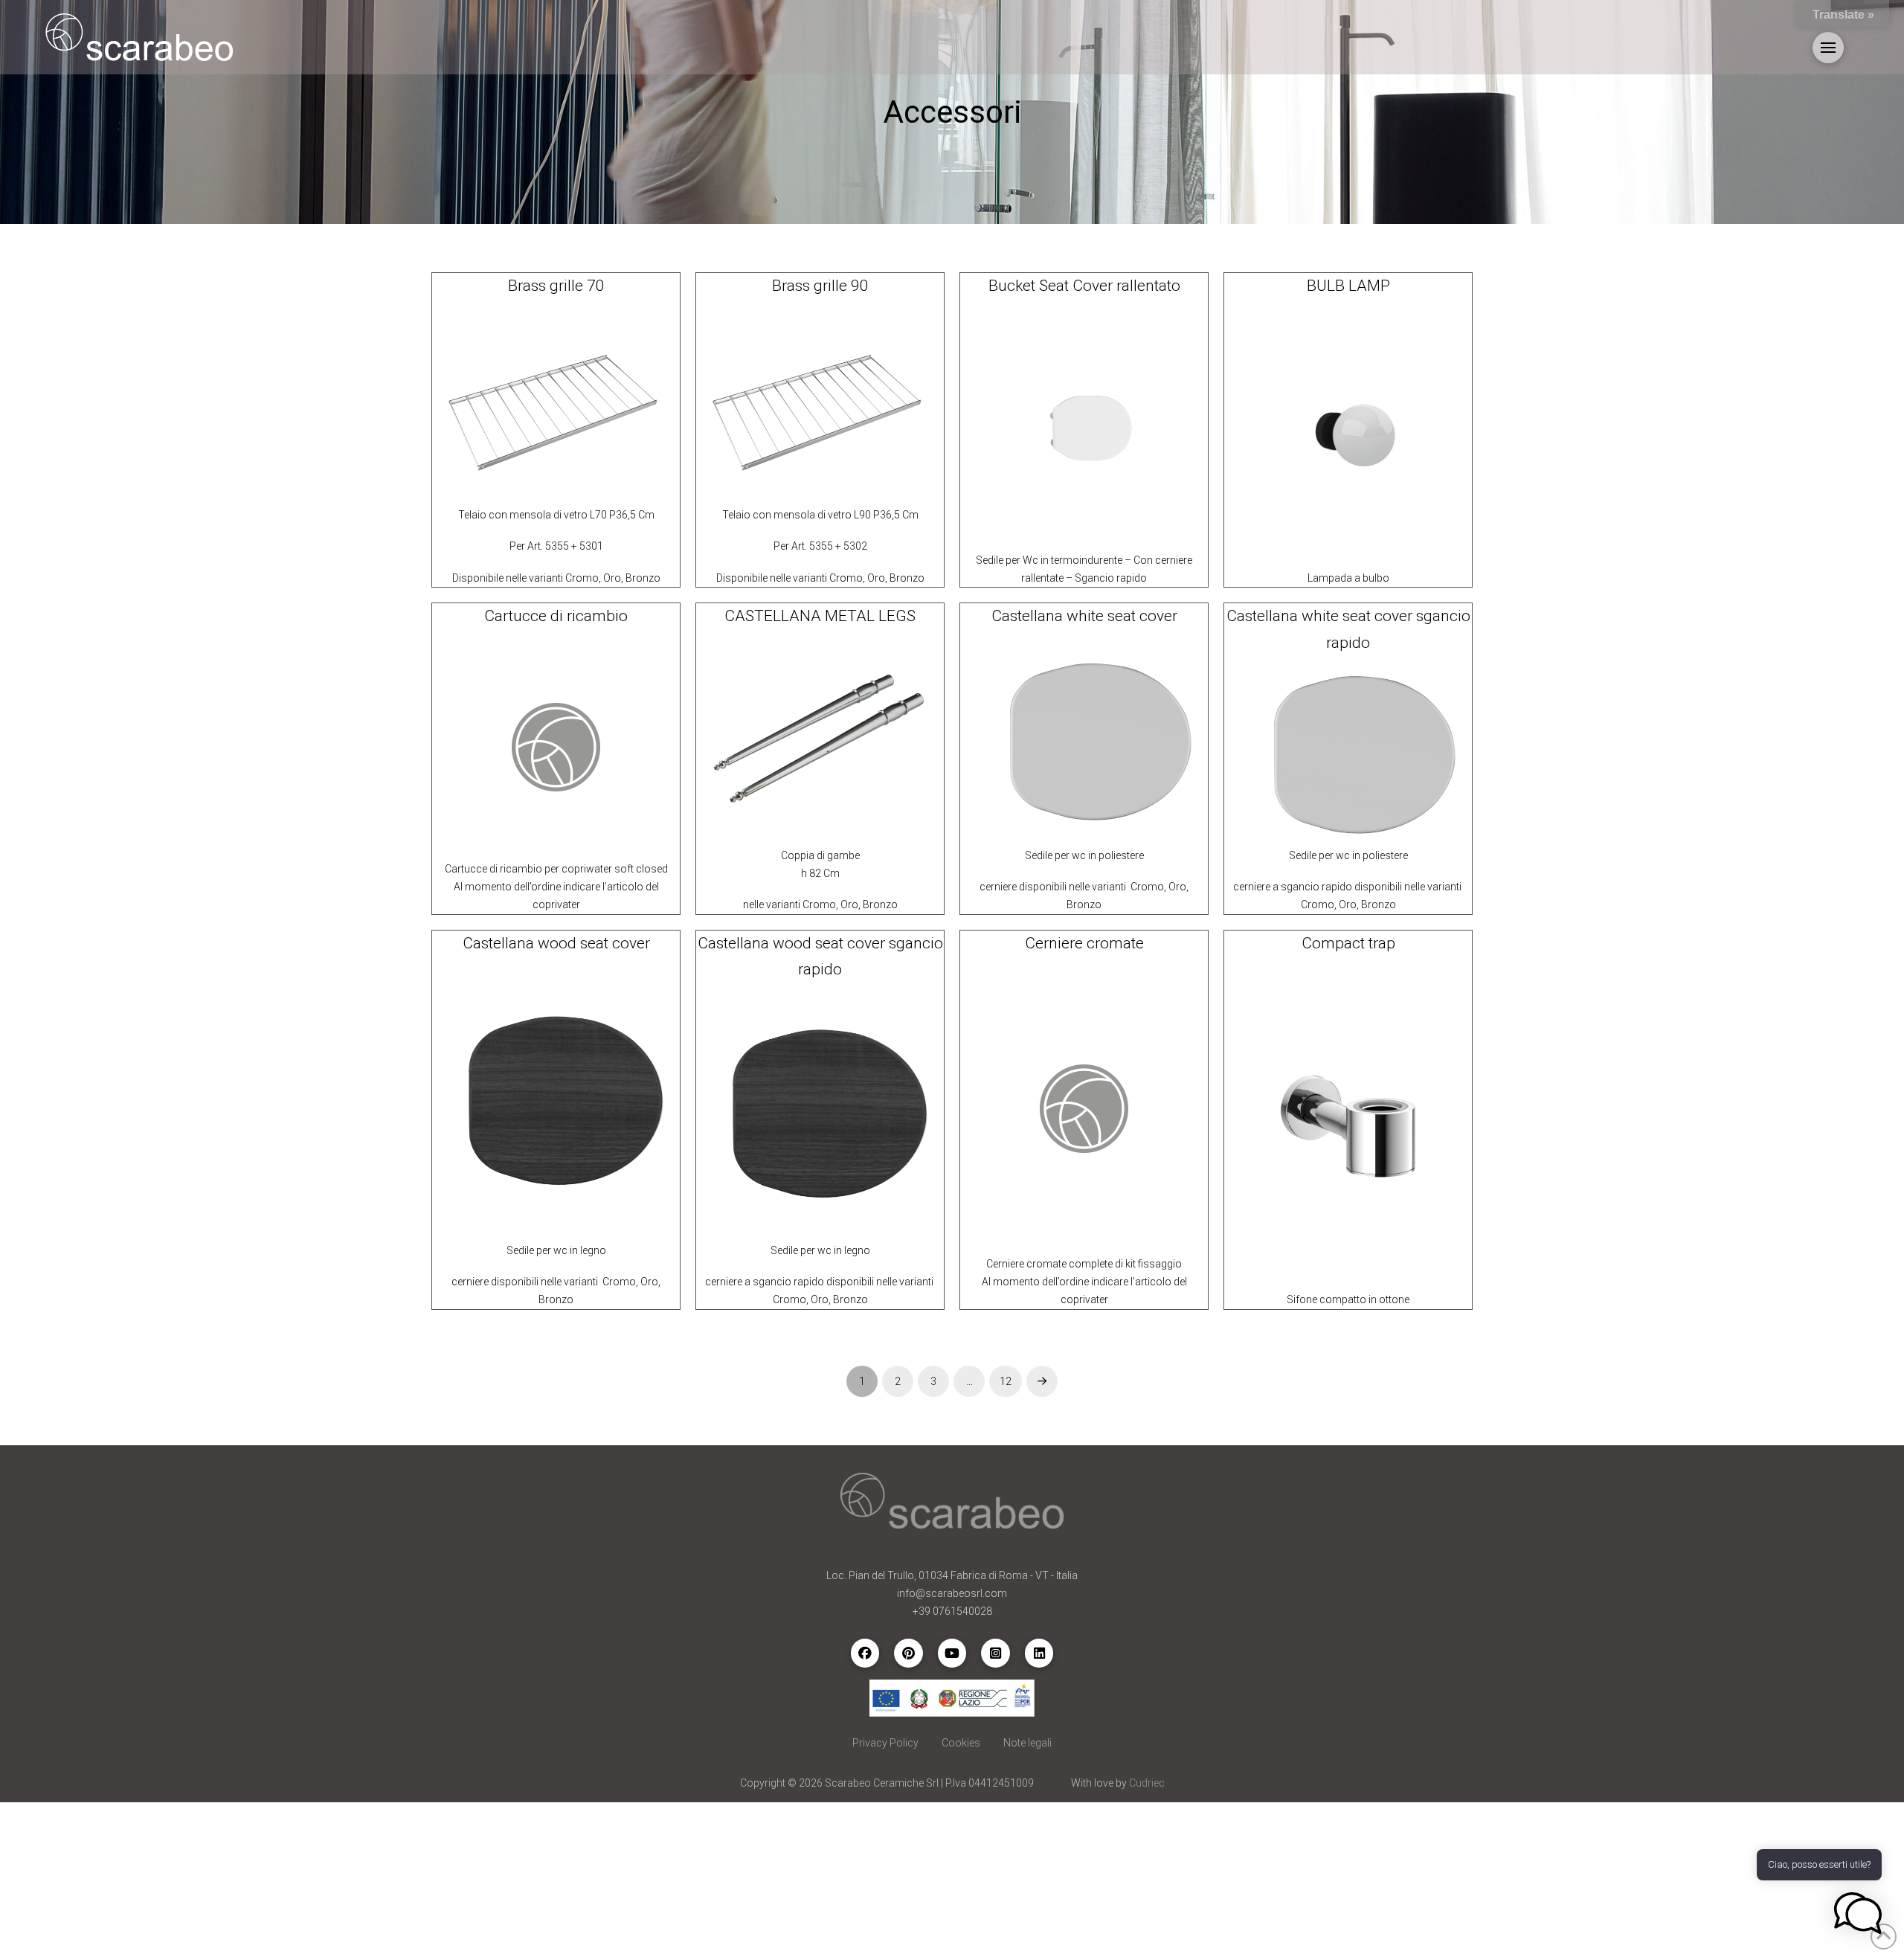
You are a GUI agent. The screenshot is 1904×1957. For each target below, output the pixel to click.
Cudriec (1147, 1783)
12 (1006, 1381)
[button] (1828, 48)
